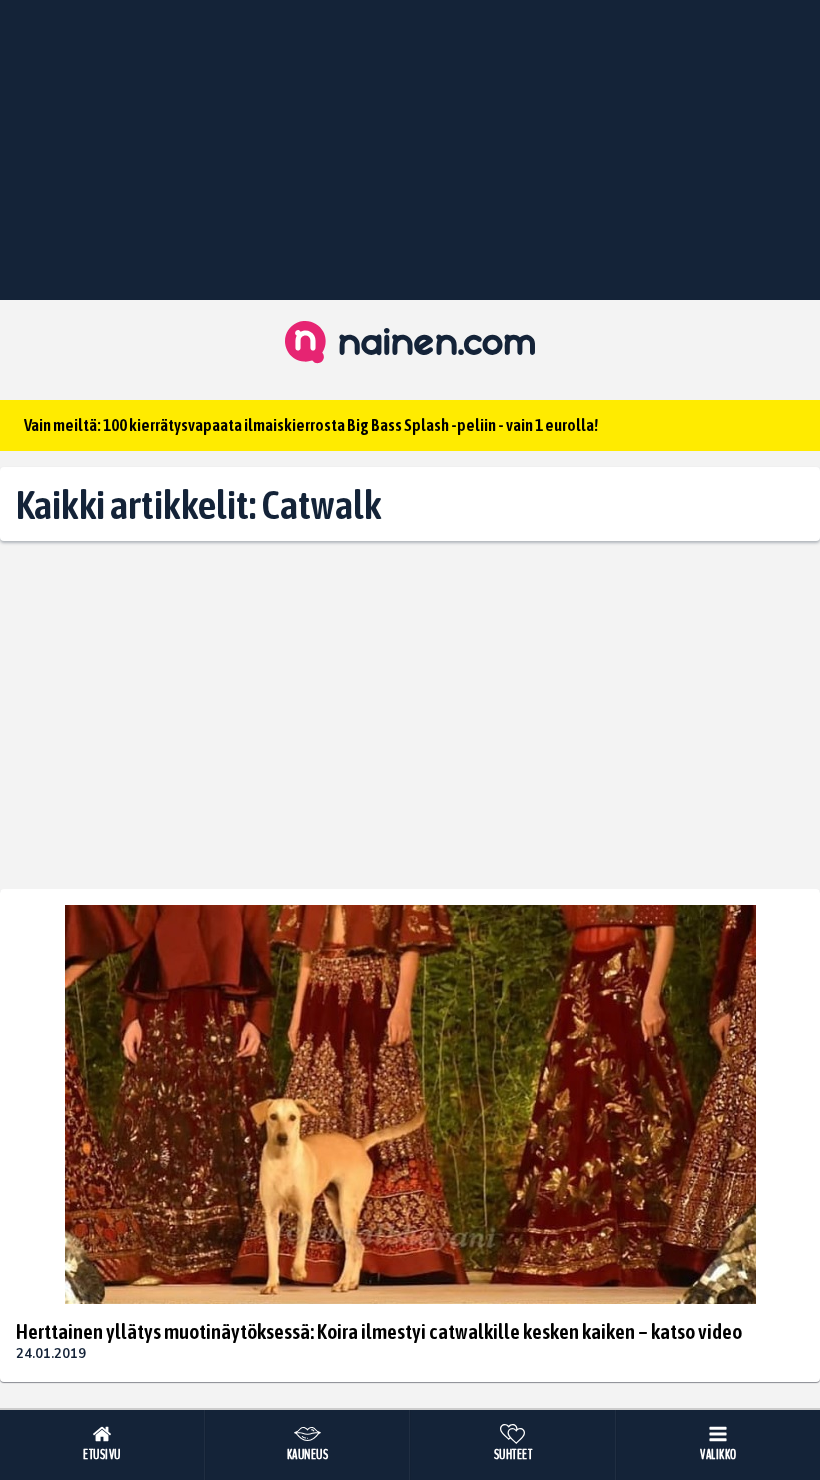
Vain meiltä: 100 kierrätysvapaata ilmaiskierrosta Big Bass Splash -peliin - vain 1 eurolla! (311, 425)
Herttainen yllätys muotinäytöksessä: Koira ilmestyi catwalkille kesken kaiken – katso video (379, 1331)
